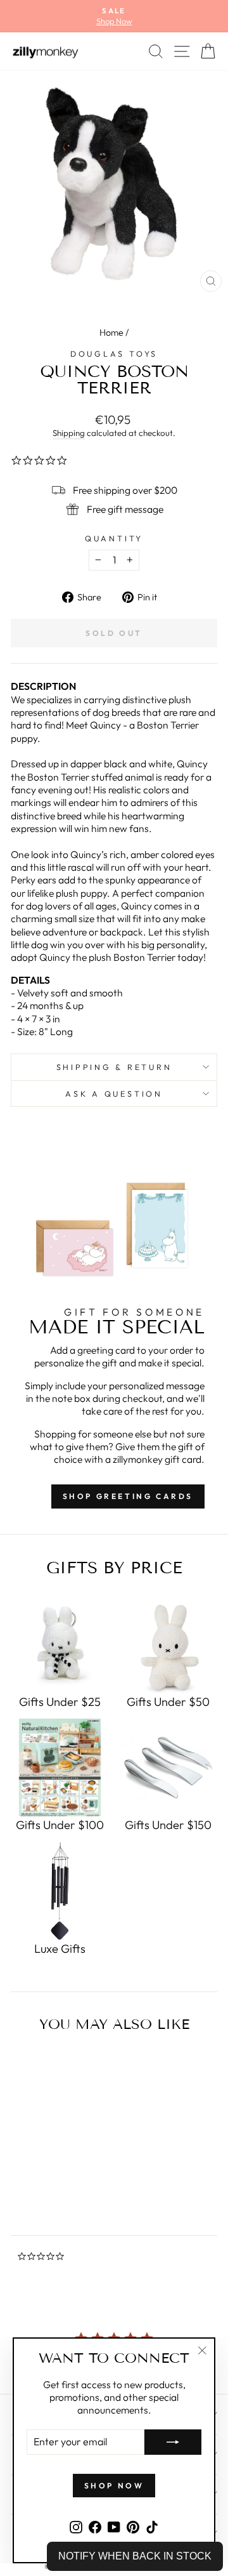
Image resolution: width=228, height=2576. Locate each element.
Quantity (114, 538)
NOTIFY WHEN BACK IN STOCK (135, 2556)
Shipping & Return (114, 1067)
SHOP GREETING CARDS (128, 1496)
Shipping (69, 433)
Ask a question (114, 1093)
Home (111, 333)
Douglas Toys (114, 353)
